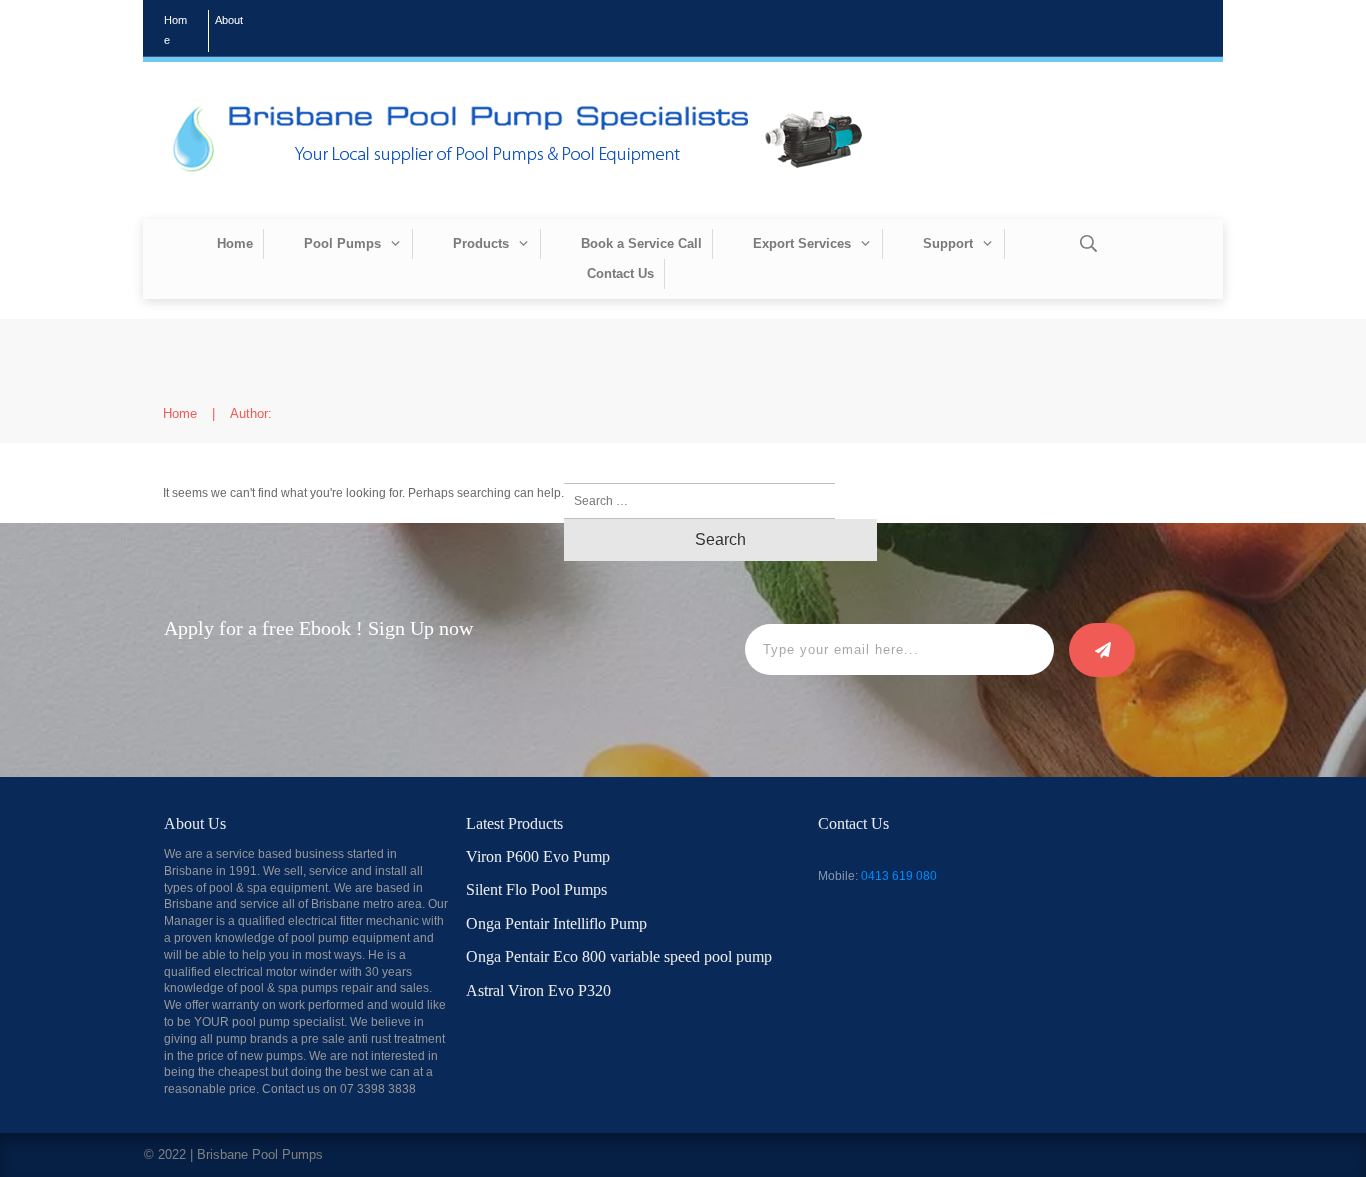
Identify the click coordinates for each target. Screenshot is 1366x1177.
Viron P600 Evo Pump (538, 856)
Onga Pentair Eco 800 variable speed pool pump (619, 956)
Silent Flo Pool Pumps (536, 889)
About (229, 20)
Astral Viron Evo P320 (538, 990)
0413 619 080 (899, 876)
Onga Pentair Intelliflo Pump (556, 923)
